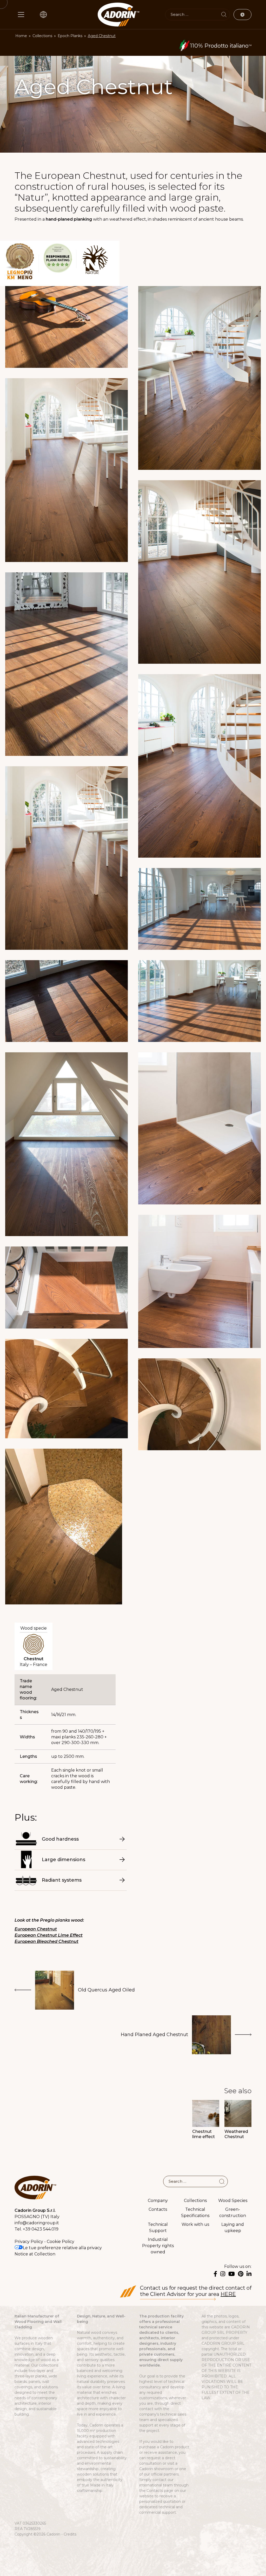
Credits (70, 2534)
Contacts (158, 2209)
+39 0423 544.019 (41, 2229)
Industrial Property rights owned (158, 2246)
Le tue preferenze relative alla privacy (62, 2248)
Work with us (195, 2224)
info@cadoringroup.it (37, 2223)
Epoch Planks (70, 36)
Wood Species (233, 2201)
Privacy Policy (29, 2242)
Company (158, 2201)
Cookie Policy (61, 2242)
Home (21, 36)
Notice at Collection (35, 2254)
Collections (42, 36)
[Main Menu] (21, 15)
